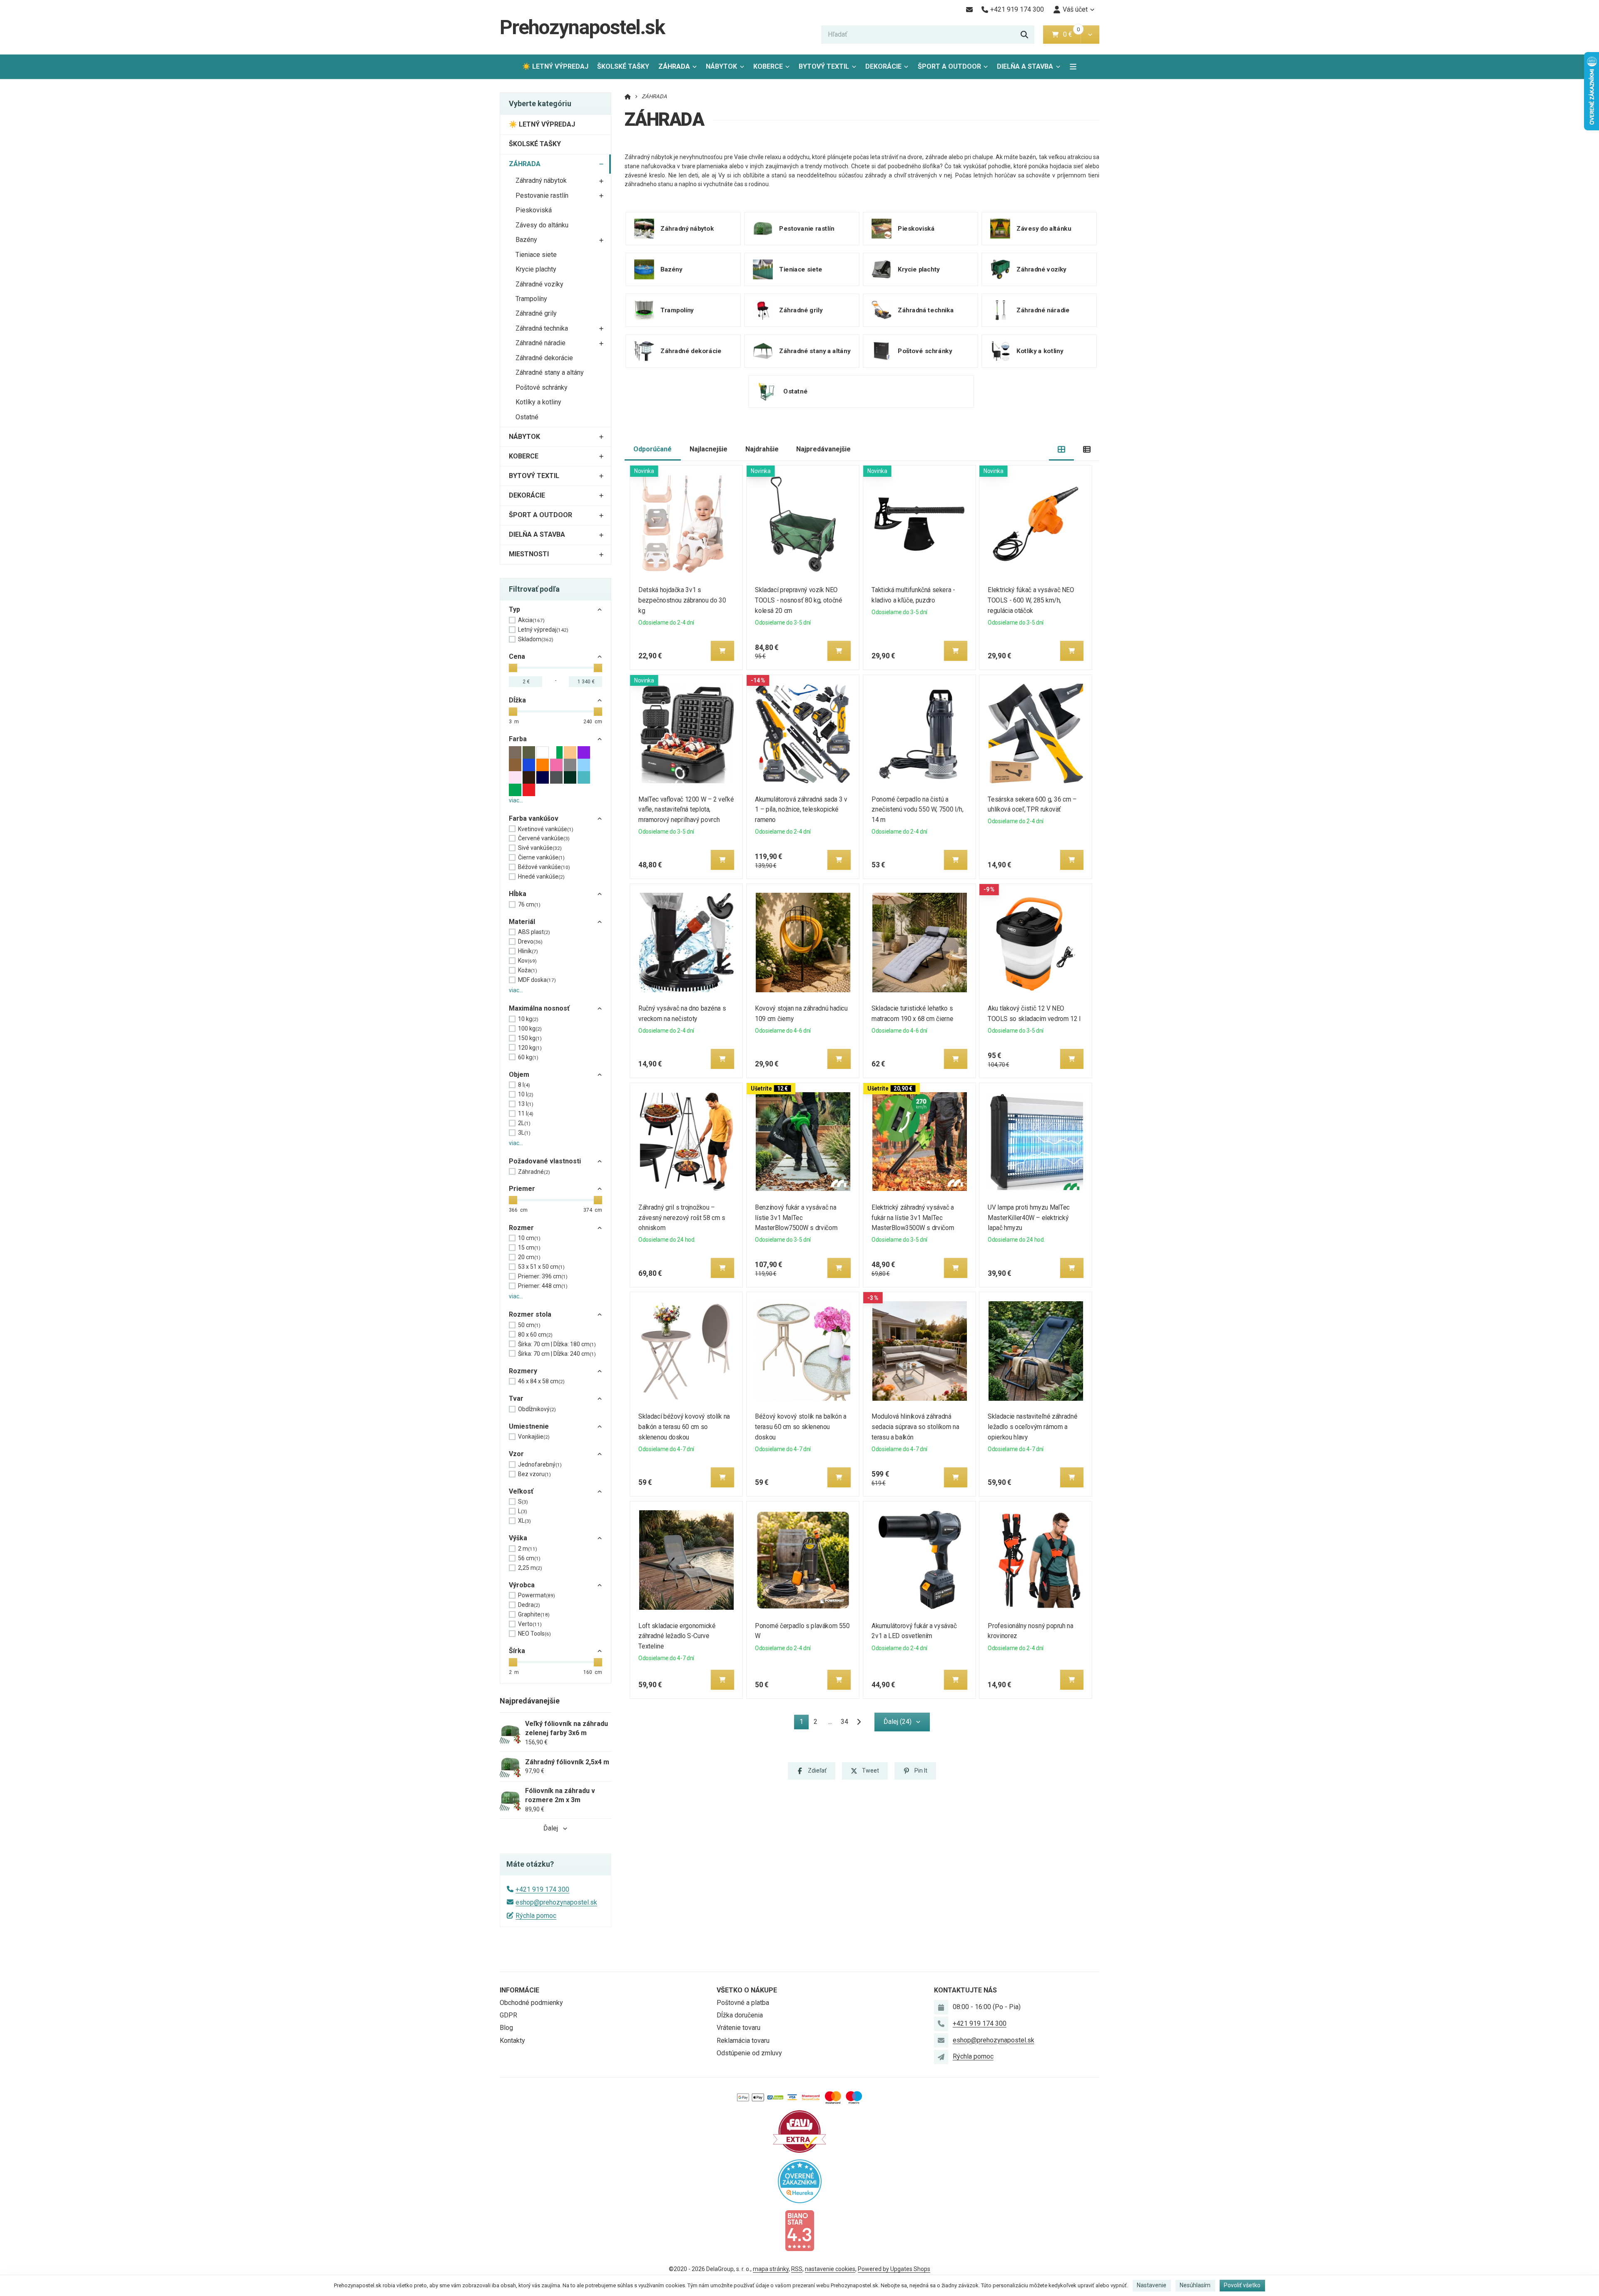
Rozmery (523, 1371)
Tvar (516, 1398)
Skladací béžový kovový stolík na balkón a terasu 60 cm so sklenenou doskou (684, 1427)
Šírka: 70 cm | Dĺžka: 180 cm (557, 1344)
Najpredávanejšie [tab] (823, 449)
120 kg (530, 1048)
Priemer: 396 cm (543, 1276)
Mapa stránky (771, 2269)
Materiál (522, 922)
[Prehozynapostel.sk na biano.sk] (799, 2230)
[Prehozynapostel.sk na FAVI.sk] (799, 2131)
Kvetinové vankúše (546, 829)
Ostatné (527, 417)
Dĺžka (517, 700)
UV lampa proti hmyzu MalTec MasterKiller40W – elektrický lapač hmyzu (1029, 1218)
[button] (1090, 35)
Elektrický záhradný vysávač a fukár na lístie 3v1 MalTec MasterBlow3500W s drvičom (913, 1218)
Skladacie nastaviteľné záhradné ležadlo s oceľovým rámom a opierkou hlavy (1033, 1427)
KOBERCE (768, 66)
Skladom (536, 639)
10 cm (529, 1238)
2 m (528, 1549)
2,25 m (530, 1568)
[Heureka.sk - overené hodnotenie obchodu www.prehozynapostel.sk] (800, 2180)
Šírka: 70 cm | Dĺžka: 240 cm (557, 1354)
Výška (518, 1538)
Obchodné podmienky (531, 2003)
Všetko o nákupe (747, 1990)
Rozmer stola (530, 1314)
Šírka (517, 1651)
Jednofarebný (540, 1464)
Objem (519, 1075)
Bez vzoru (534, 1474)
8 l (524, 1085)
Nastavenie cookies (830, 2269)
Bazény (526, 240)
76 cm (529, 904)
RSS (797, 2269)
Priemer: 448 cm (543, 1286)
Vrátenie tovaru (738, 2028)
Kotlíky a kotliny (538, 402)
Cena (517, 656)
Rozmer (521, 1228)
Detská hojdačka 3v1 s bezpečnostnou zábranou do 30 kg (682, 600)
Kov (527, 961)
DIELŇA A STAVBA (1025, 66)
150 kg (530, 1038)
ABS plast (534, 932)
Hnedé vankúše (541, 877)
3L (524, 1133)
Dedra (529, 1605)
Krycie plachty (536, 269)
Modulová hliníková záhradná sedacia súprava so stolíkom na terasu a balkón (915, 1427)
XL (524, 1521)
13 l (526, 1104)
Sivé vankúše (540, 848)
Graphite (534, 1614)
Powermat (537, 1595)
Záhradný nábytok (541, 181)
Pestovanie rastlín (542, 195)
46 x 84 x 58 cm (541, 1381)
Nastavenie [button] (1152, 2285)
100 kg (530, 1028)
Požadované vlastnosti (545, 1161)
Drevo (530, 941)
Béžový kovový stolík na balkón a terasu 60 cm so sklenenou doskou (801, 1427)
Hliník (528, 951)
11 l (526, 1113)
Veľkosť (521, 1491)
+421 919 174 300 (542, 1889)
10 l (526, 1094)
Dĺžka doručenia (740, 2015)
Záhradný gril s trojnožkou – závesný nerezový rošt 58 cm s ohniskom (682, 1218)
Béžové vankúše (544, 867)
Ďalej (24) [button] (898, 1722)
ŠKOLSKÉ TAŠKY (623, 66)
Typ (514, 609)
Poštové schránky (542, 387)
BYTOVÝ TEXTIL (824, 66)
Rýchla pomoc (536, 1916)
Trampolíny (531, 299)
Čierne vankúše (541, 857)
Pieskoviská (534, 210)
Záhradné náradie (540, 343)
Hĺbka (518, 894)
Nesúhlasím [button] (1195, 2285)
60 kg (528, 1057)
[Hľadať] (1024, 35)
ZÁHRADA (680, 69)
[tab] (1062, 449)
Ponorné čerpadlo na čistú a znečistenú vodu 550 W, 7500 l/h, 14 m (917, 810)
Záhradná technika (542, 328)
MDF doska (537, 980)
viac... (516, 800)
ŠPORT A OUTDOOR (949, 66)
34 (844, 1722)
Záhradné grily (536, 313)
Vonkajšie (534, 1437)
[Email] (969, 10)
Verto (530, 1624)
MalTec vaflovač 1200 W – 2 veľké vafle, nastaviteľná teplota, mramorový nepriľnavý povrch (686, 810)
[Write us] (941, 2057)
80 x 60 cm (535, 1335)
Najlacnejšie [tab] (709, 449)
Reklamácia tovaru (743, 2041)
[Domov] (628, 96)
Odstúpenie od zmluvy (749, 2053)
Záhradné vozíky (539, 284)
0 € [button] (1071, 34)
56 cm (529, 1558)
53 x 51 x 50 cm (541, 1267)
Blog (506, 2028)
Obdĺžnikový (537, 1409)
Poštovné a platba (743, 2003)
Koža (528, 970)
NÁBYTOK (721, 66)
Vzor (516, 1454)
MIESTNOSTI (529, 554)
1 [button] (804, 1723)
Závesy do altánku (542, 225)
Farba (518, 739)
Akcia (531, 620)
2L (524, 1123)
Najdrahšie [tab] (762, 449)
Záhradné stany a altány (550, 372)
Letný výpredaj (543, 630)
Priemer (522, 1189)
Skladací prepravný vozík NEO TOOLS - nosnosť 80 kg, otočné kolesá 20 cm (798, 600)
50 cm (529, 1325)
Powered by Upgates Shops (894, 2269)
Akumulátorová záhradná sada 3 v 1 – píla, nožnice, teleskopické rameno (801, 810)
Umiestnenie (529, 1426)
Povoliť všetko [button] (1242, 2285)
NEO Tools (534, 1634)
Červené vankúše (544, 838)
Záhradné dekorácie (544, 358)
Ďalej (551, 1828)
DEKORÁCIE (883, 66)
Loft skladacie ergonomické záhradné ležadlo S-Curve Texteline (677, 1636)
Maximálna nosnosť (539, 1008)
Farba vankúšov (534, 818)
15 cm (529, 1248)
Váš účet (1075, 9)
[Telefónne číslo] (941, 2024)
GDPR (508, 2015)
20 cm (529, 1257)
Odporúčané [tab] (653, 449)
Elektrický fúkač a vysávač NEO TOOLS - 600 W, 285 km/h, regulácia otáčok (1031, 600)
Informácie (519, 1990)
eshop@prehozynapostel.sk (556, 1902)
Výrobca (522, 1585)
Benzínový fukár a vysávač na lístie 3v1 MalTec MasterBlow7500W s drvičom (796, 1218)
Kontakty (512, 2041)
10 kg (528, 1019)
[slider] (513, 668)
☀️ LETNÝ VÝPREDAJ (555, 66)
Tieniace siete (536, 255)
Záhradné (534, 1172)
